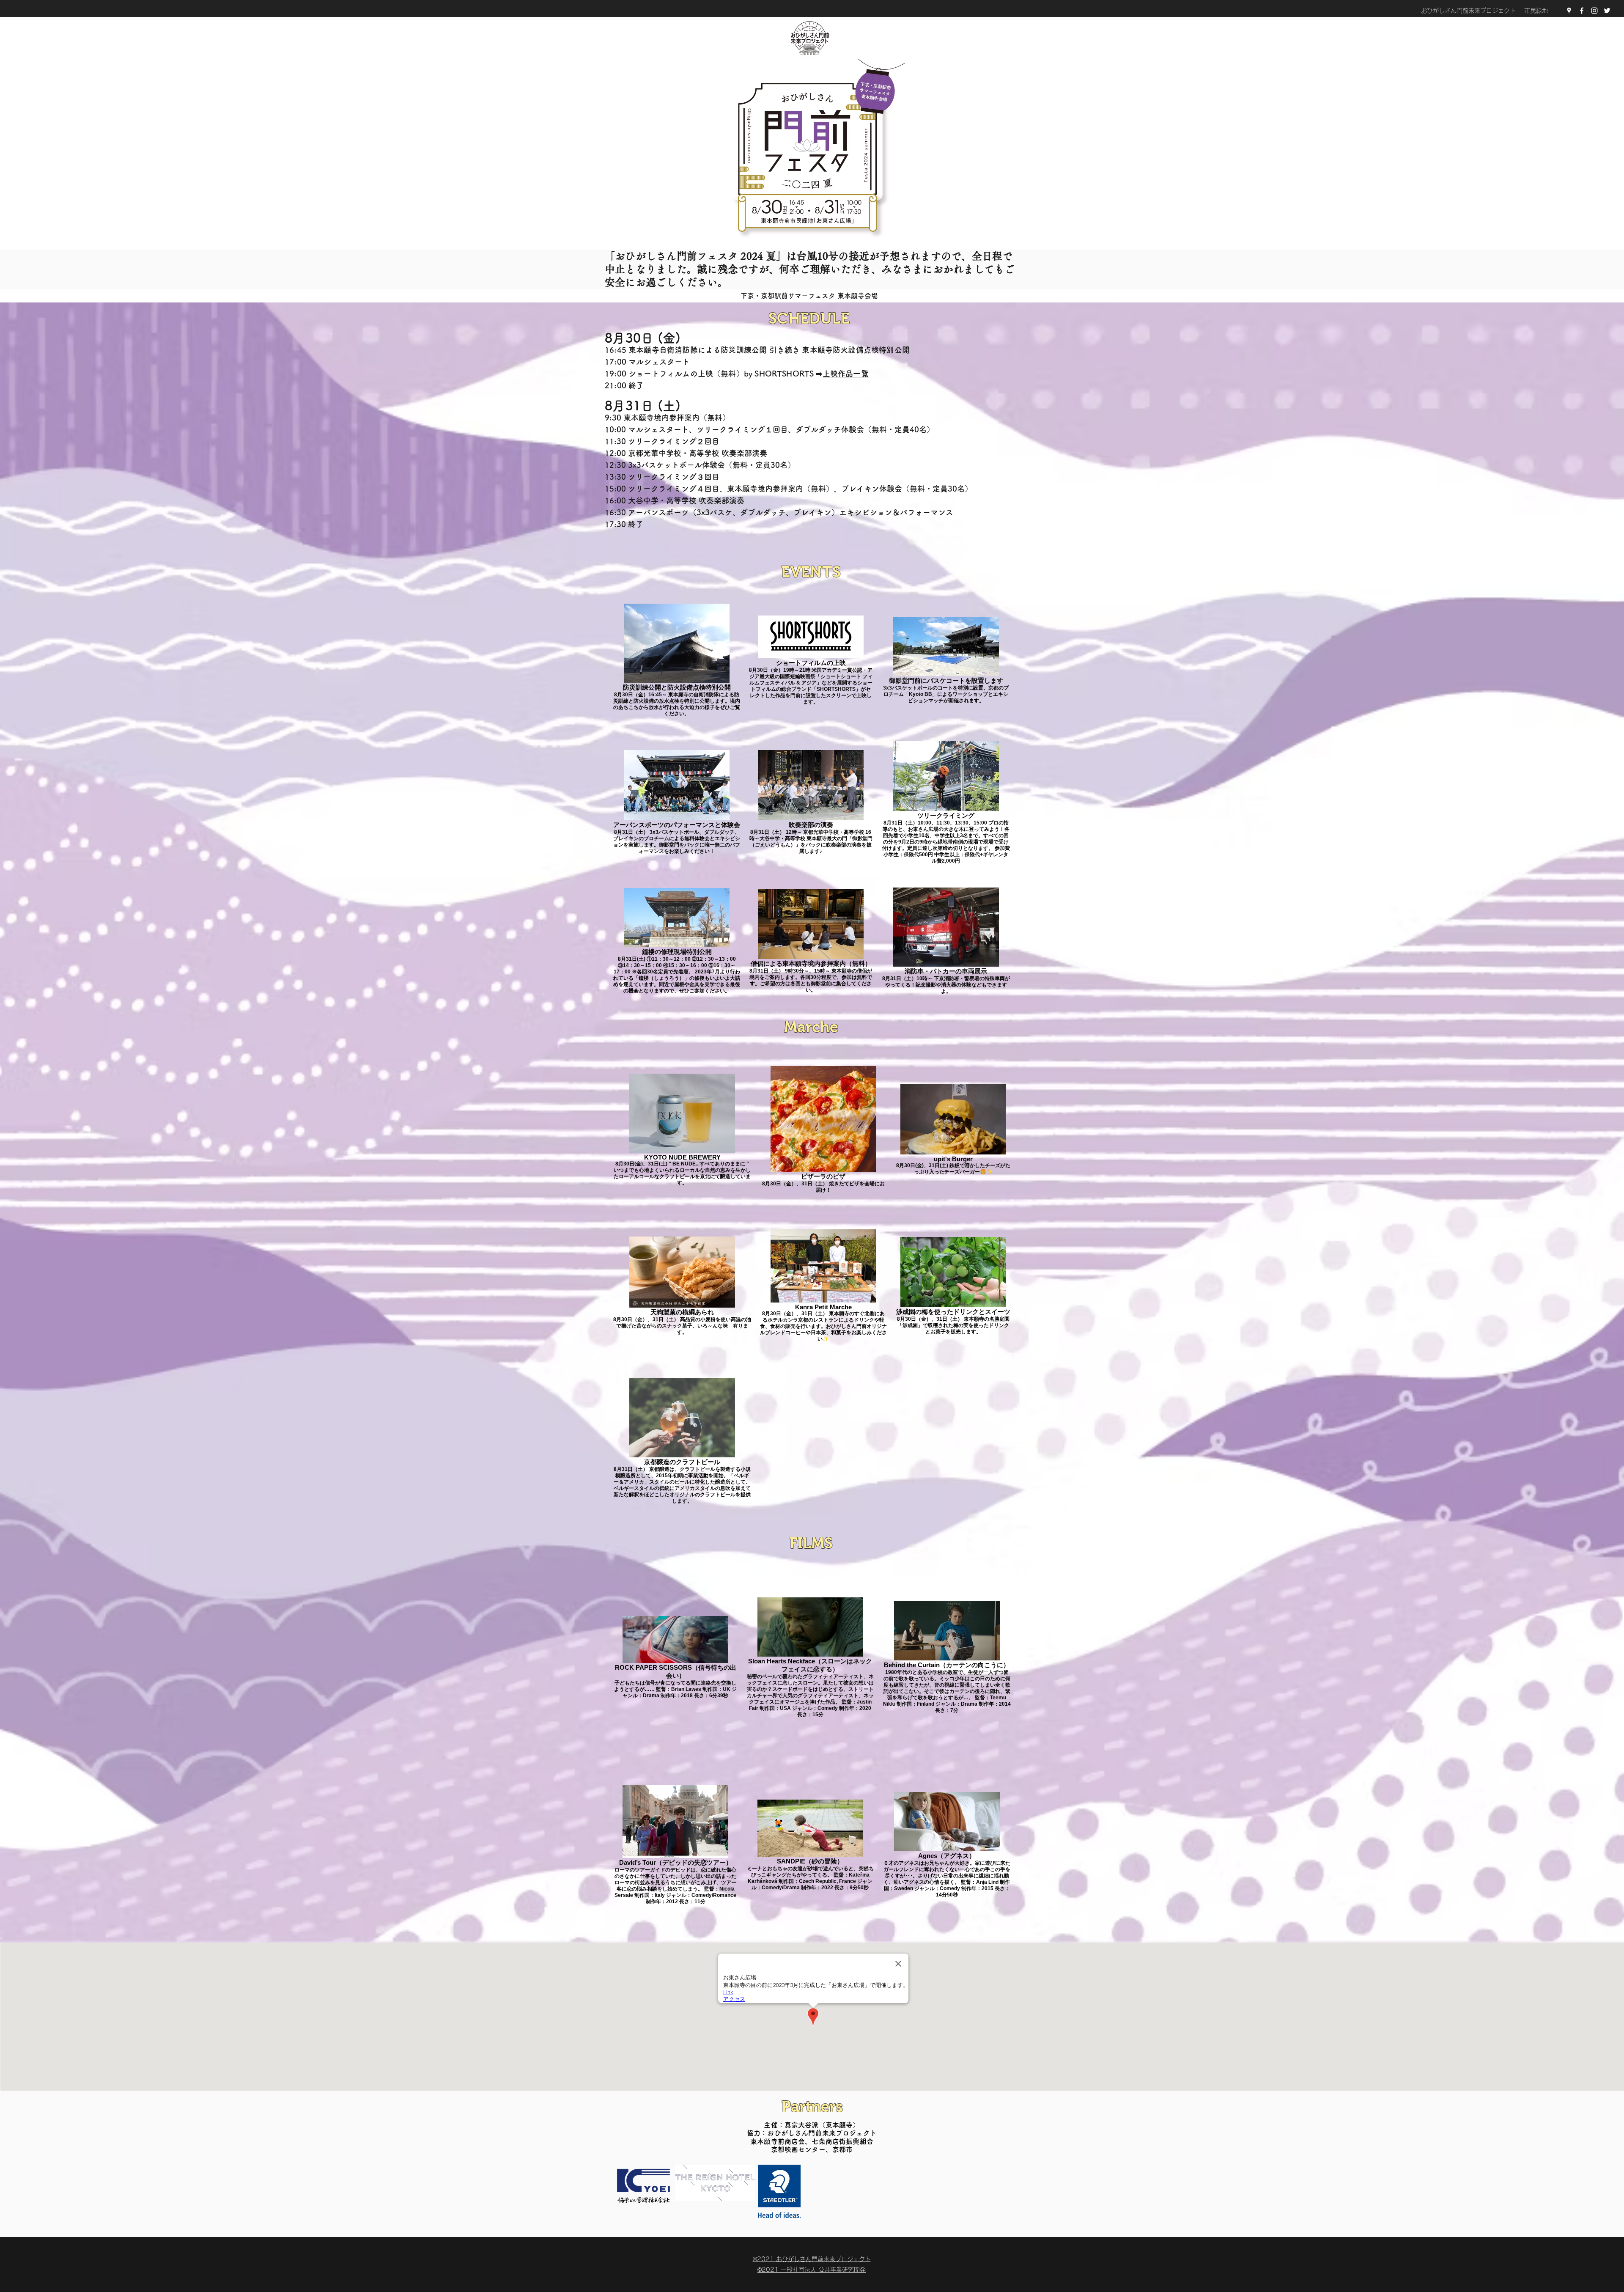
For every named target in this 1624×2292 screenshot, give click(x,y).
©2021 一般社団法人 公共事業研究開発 (812, 2270)
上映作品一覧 (846, 374)
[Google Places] (1569, 11)
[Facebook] (1582, 11)
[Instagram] (1594, 11)
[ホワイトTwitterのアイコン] (1607, 11)
